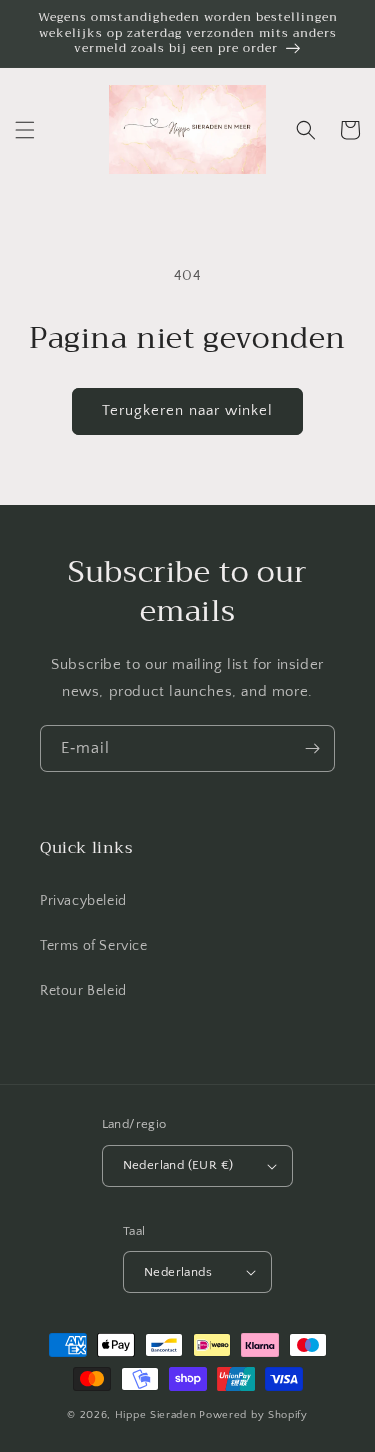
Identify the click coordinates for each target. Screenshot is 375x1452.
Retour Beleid (83, 991)
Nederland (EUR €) (178, 1165)
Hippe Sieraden (156, 1415)
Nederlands (178, 1272)
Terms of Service (94, 946)
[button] (25, 130)
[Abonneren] (312, 748)
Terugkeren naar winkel (187, 410)
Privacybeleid (83, 901)
